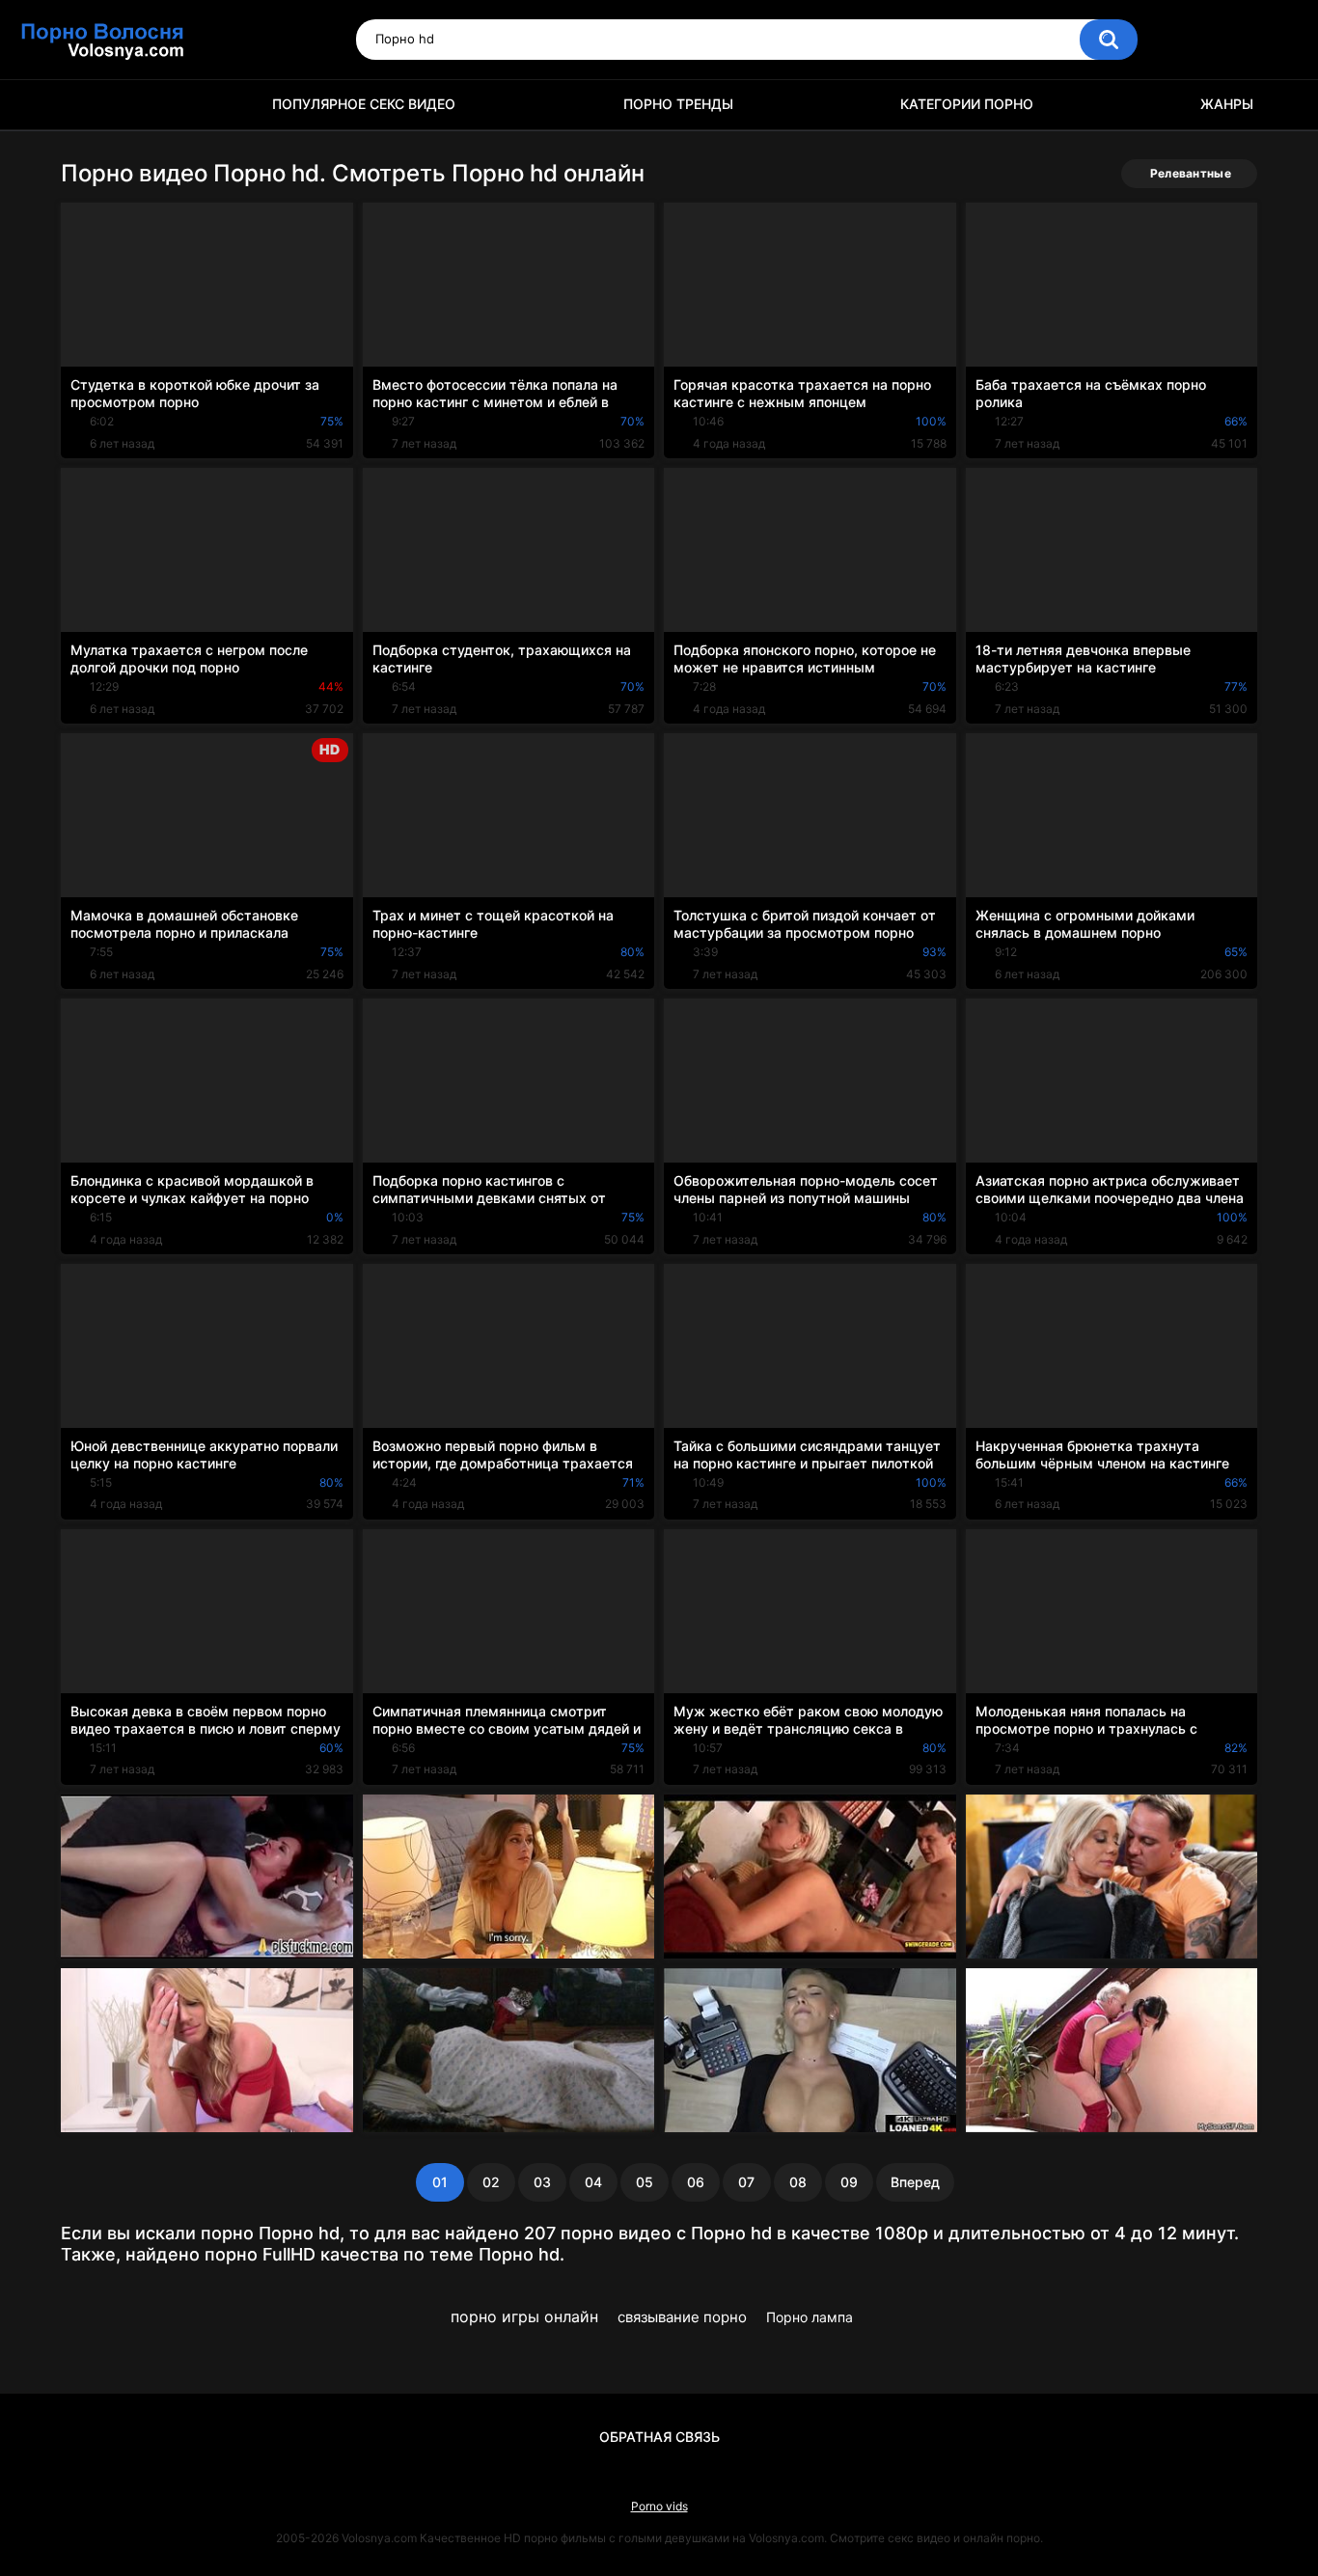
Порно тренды (678, 104)
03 (542, 2182)
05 (645, 2182)
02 (491, 2182)
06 (696, 2182)
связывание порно (682, 2317)
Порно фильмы (85, 105)
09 (849, 2182)
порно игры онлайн (524, 2316)
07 (746, 2182)
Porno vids (659, 2506)
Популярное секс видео (364, 104)
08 (798, 2182)
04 (593, 2182)
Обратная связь (659, 2437)
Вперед (915, 2182)
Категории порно (967, 104)
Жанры (1227, 104)
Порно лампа (810, 2317)
